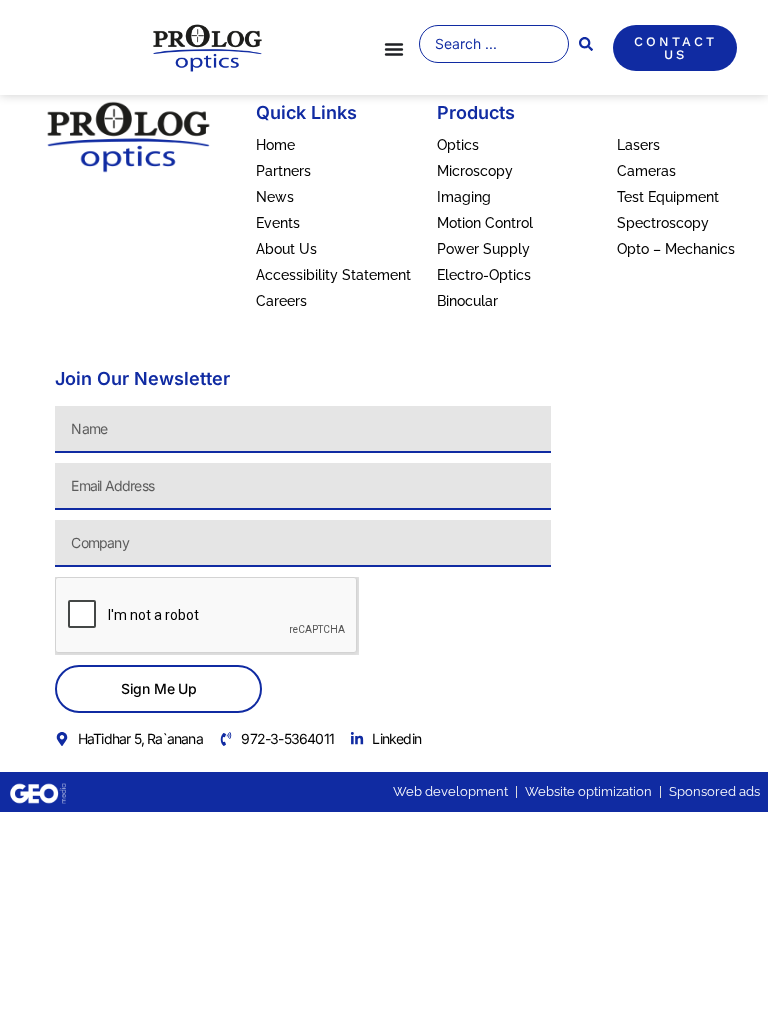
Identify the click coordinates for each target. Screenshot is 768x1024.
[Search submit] (586, 44)
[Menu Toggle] (394, 49)
